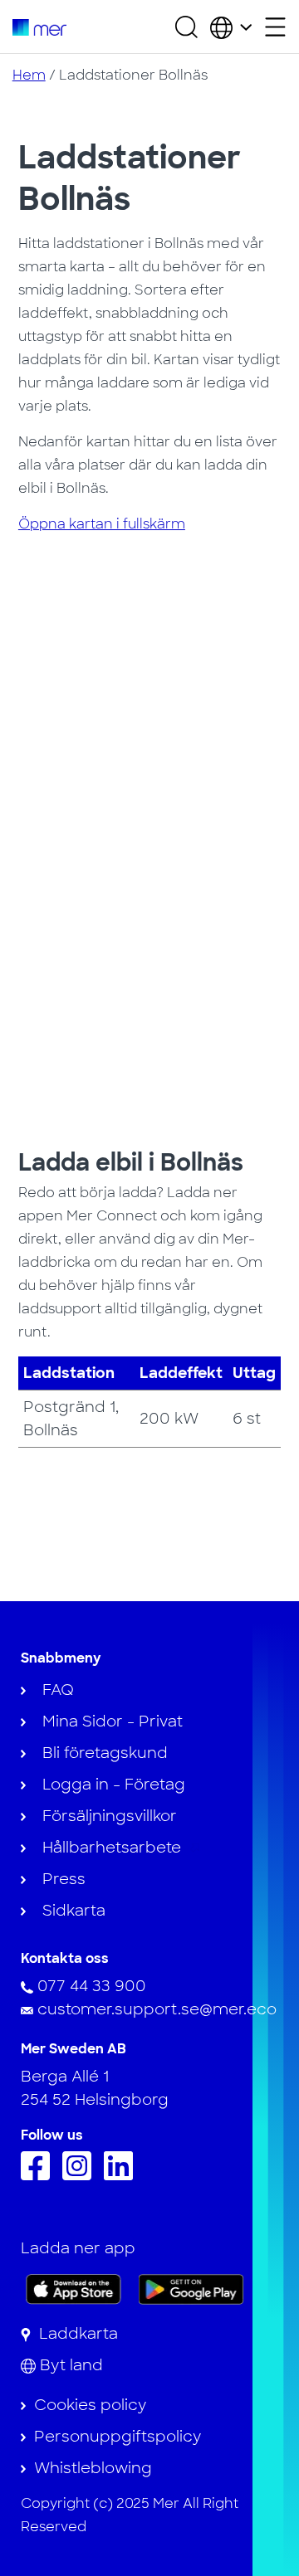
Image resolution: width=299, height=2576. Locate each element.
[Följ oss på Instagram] (81, 2175)
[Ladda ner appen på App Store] (74, 2289)
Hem (29, 75)
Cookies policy (90, 2405)
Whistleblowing (93, 2468)
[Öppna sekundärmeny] (275, 27)
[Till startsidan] (39, 27)
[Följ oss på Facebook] (39, 2175)
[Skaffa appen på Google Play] (191, 2288)
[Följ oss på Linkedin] (123, 2175)
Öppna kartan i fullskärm (102, 524)
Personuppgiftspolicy (118, 2437)
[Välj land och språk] (231, 27)
